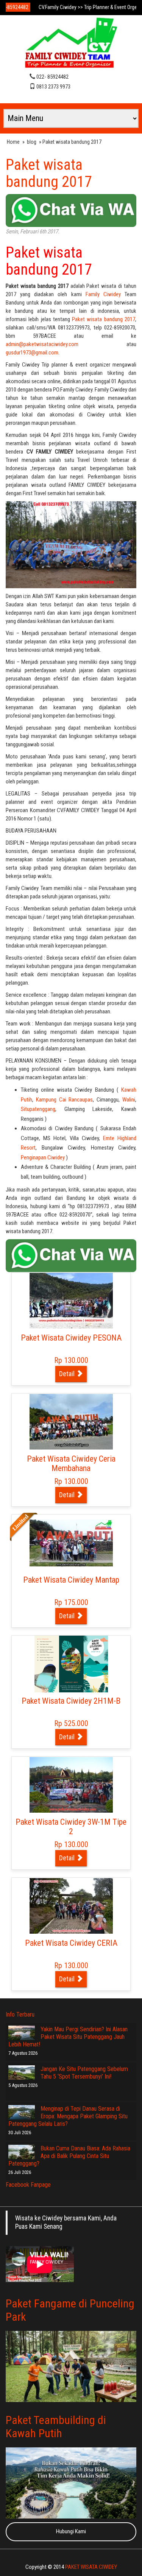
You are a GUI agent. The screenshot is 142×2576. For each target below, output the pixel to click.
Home (13, 142)
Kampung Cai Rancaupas (65, 1100)
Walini (129, 1100)
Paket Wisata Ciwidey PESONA (71, 1338)
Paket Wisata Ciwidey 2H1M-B (71, 1701)
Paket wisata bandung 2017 (49, 173)
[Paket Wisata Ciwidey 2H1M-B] (71, 1664)
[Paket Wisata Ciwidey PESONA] (71, 1300)
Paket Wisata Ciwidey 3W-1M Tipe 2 (71, 1827)
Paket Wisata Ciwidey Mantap (71, 1580)
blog (32, 142)
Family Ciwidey (103, 294)
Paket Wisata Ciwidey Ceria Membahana (71, 1464)
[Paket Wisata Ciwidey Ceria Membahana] (71, 1422)
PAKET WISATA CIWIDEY (91, 2567)
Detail (68, 1374)
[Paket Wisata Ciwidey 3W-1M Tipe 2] (71, 1785)
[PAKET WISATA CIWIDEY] (71, 44)
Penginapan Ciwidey (43, 1157)
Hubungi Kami (71, 2531)
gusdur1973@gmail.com (32, 353)
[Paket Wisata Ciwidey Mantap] (71, 1543)
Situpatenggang (38, 1109)
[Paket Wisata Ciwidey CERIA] (71, 1906)
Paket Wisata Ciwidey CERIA (71, 1943)
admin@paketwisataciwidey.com (42, 344)
